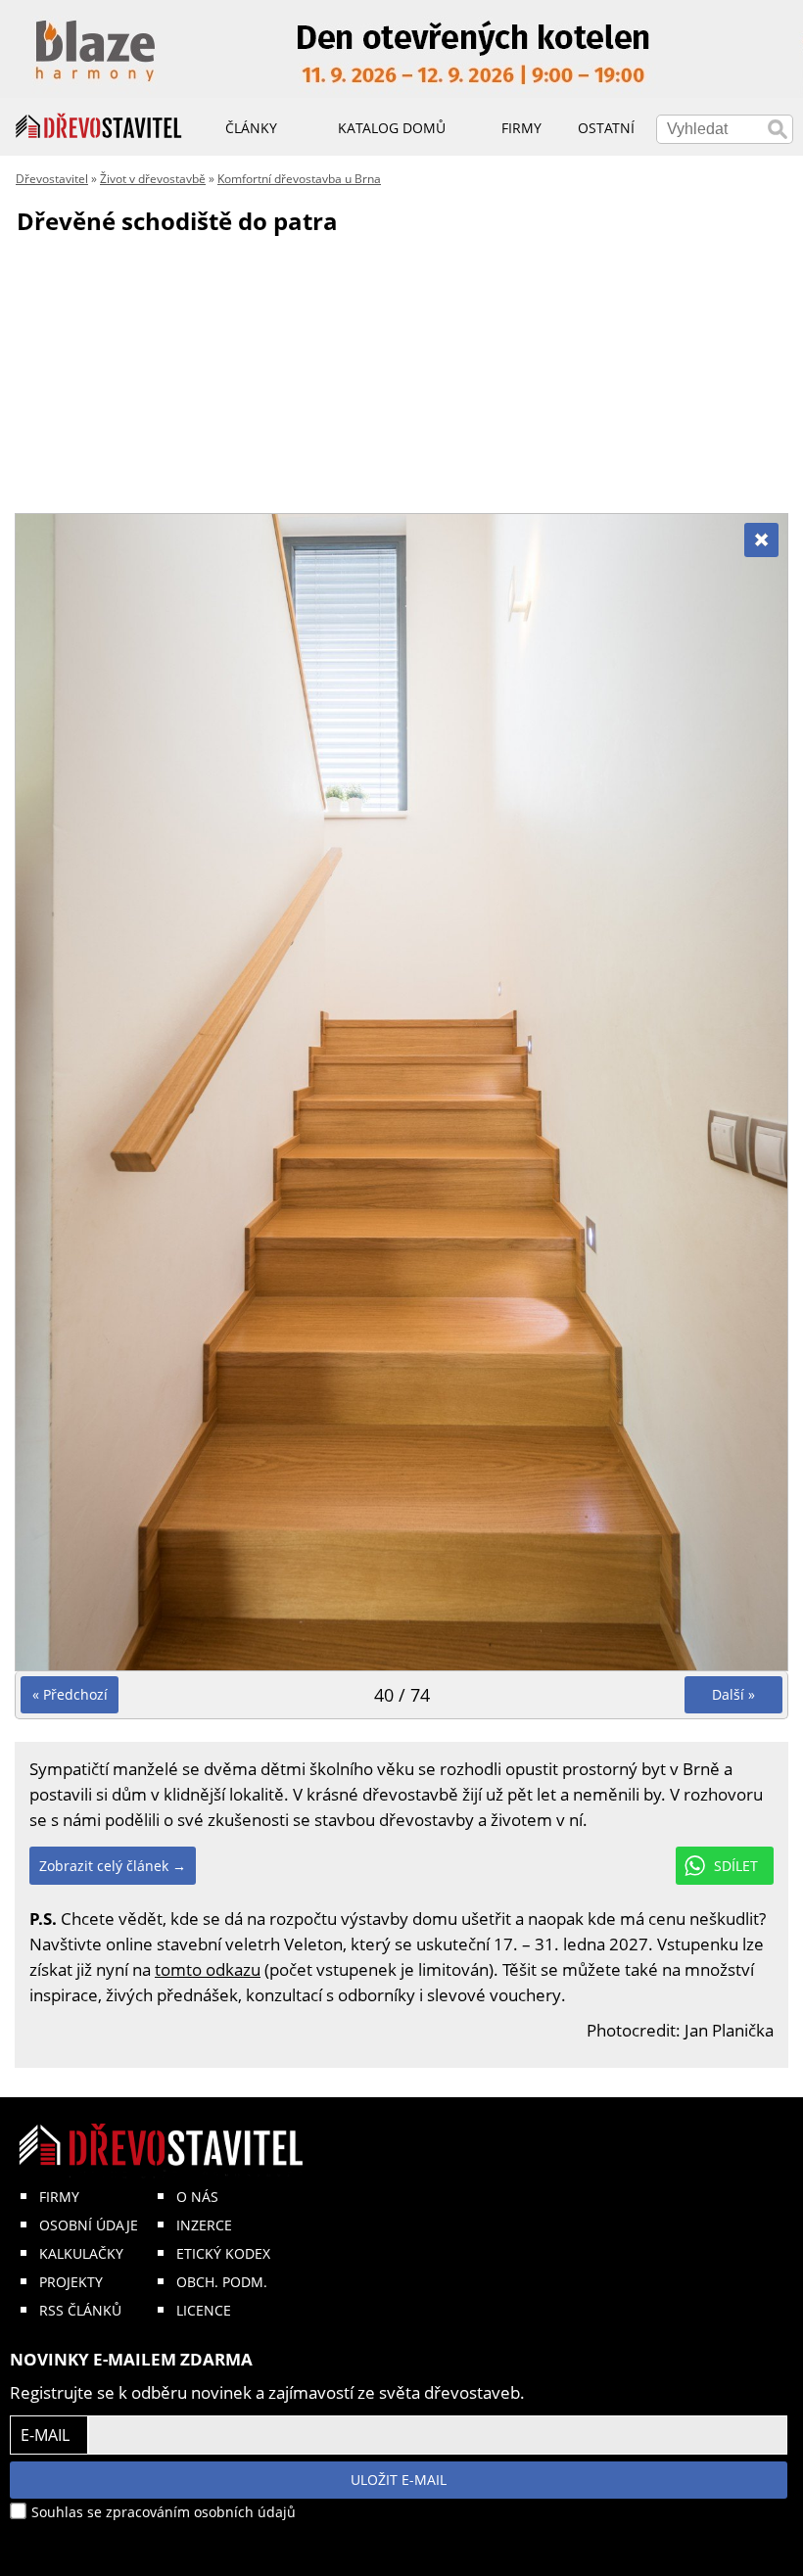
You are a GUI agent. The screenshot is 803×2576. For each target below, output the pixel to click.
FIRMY (59, 2197)
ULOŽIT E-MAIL (399, 2480)
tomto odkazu (208, 1969)
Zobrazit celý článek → (113, 1866)
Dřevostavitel (52, 179)
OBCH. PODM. (222, 2282)
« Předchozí (70, 1694)
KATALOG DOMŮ (392, 128)
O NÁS (197, 2197)
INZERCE (204, 2225)
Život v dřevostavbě (153, 179)
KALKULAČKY (81, 2253)
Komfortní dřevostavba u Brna (299, 179)
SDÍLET (736, 1866)
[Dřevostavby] (99, 126)
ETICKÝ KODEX (223, 2253)
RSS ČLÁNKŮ (80, 2310)
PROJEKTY (71, 2282)
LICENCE (204, 2310)
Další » (733, 1694)
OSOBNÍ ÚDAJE (89, 2225)
